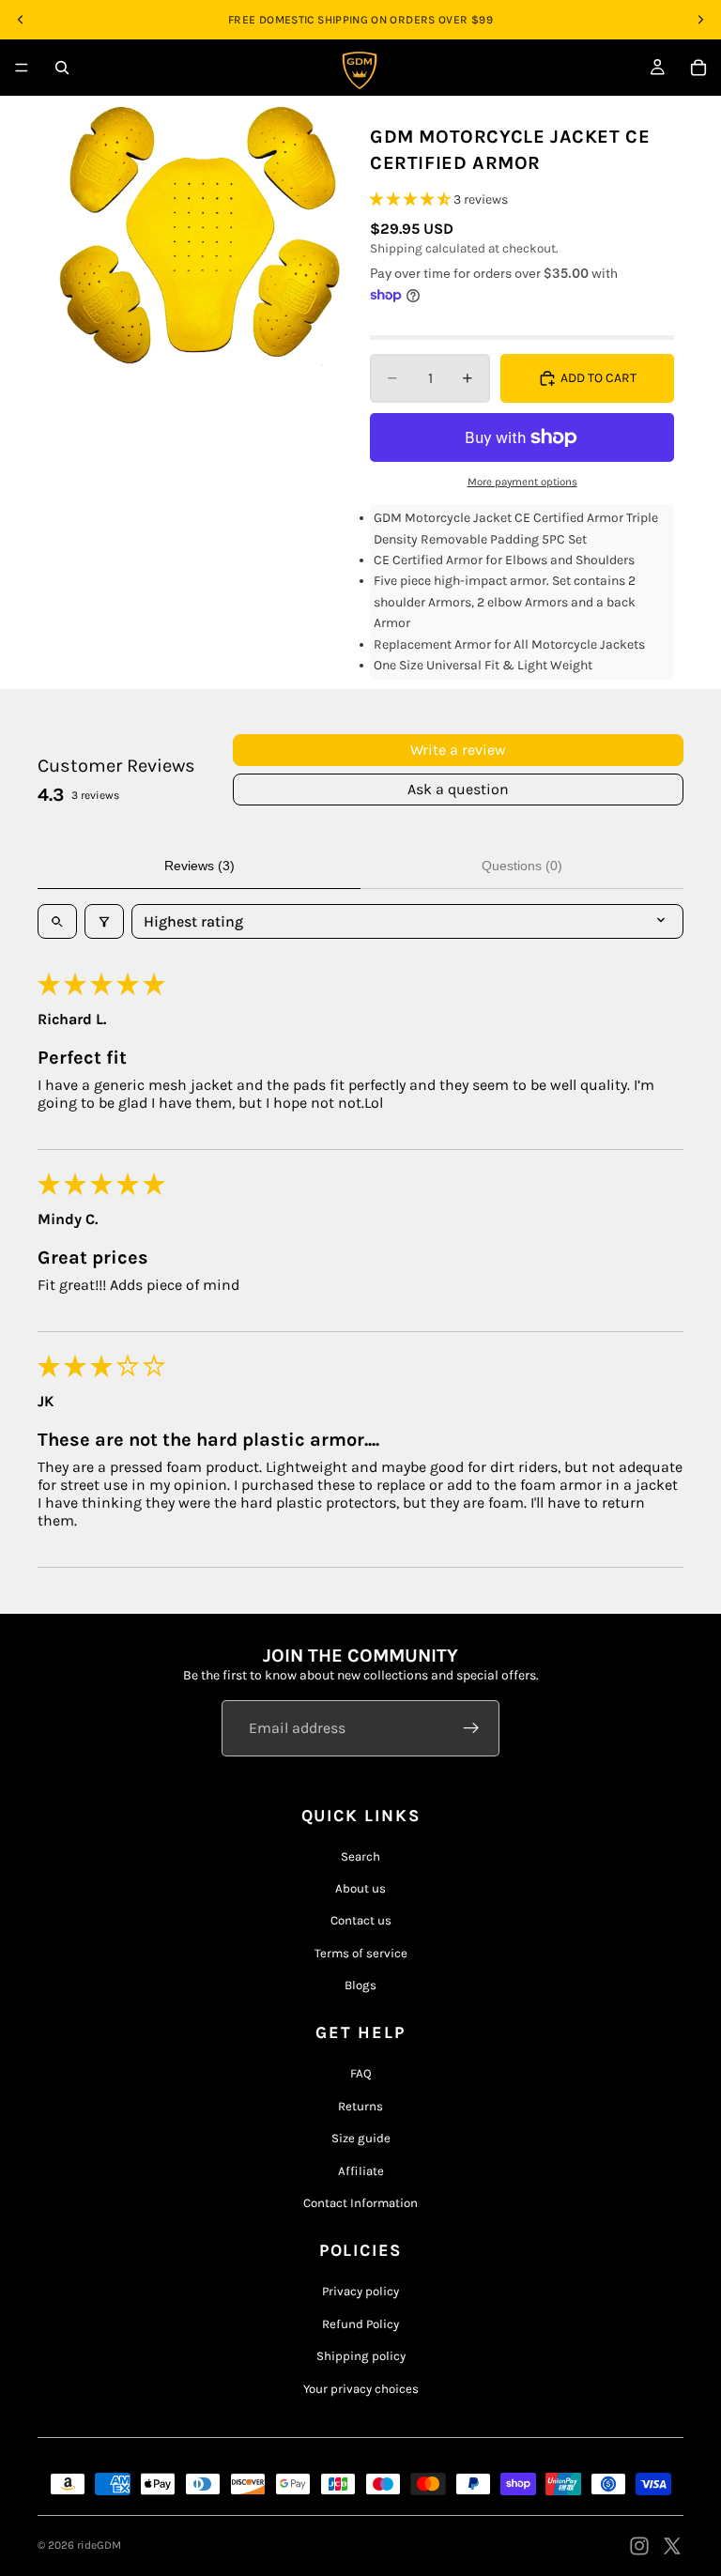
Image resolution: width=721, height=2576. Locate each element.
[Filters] (104, 921)
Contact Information (360, 2203)
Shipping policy (361, 2356)
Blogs (360, 1985)
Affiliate (361, 2171)
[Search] (62, 68)
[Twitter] (672, 2546)
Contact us (361, 1920)
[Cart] (698, 68)
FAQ (361, 2073)
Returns (360, 2106)
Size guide (361, 2138)
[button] (412, 199)
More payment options (522, 482)
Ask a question (458, 789)
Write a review (458, 750)
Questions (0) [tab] (522, 866)
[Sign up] (471, 1728)
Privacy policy (360, 2291)
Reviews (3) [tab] (199, 866)
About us (360, 1888)
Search (360, 1856)
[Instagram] (639, 2546)
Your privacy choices (361, 2389)
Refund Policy (360, 2324)
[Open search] (57, 921)
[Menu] (22, 68)
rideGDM (99, 2545)
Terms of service (361, 1953)
